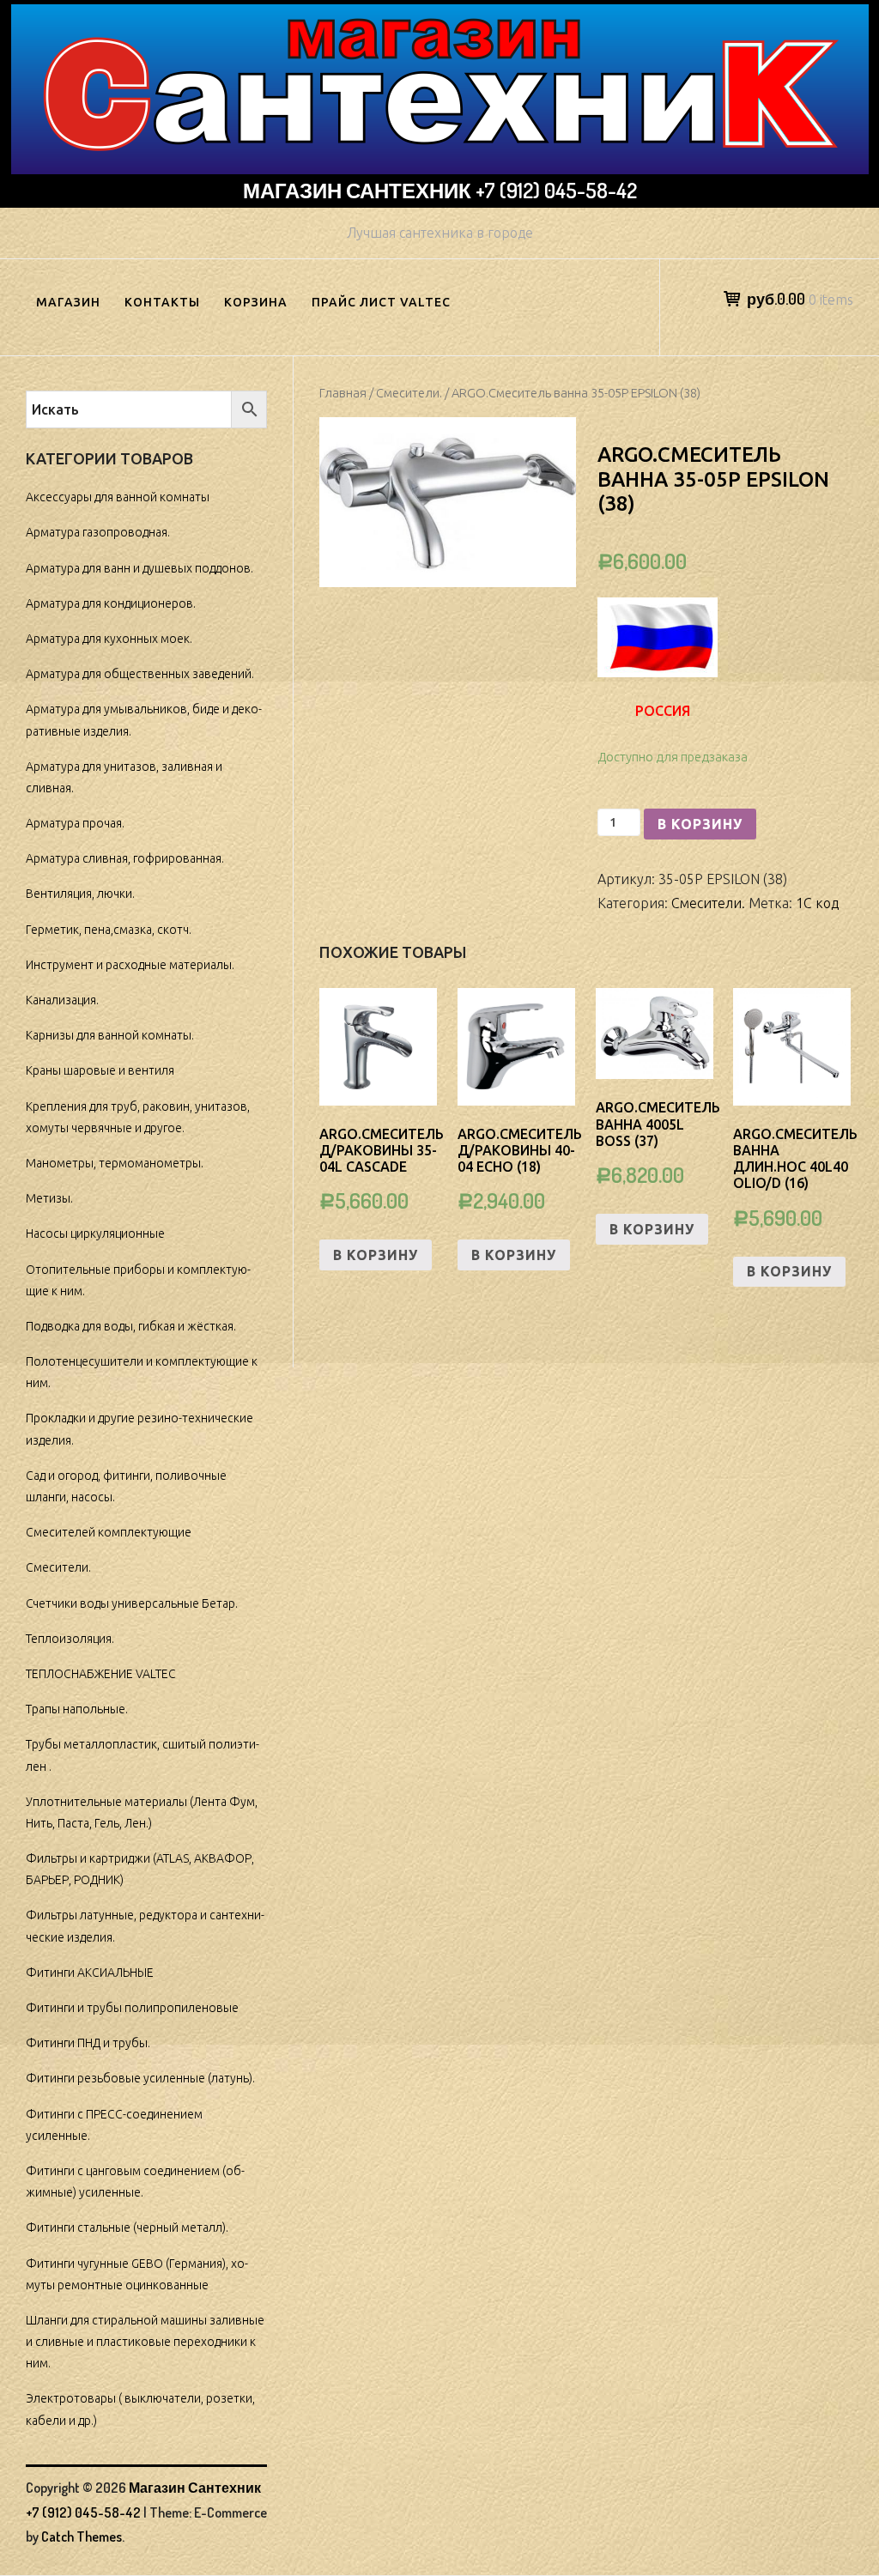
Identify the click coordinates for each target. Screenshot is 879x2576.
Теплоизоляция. (70, 1639)
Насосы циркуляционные (95, 1233)
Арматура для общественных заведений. (140, 674)
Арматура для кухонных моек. (109, 639)
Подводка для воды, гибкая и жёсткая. (131, 1326)
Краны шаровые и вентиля (100, 1070)
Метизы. (49, 1198)
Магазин (68, 302)
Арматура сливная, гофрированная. (125, 858)
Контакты (162, 302)
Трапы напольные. (77, 1709)
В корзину (700, 824)
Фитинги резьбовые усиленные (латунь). (140, 2078)
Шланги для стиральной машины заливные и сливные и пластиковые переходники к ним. (145, 2342)
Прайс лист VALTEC (381, 302)
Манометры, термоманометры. (115, 1163)
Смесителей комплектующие (109, 1532)
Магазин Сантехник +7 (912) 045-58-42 (440, 190)
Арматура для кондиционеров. (111, 603)
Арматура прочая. (75, 823)
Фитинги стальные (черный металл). (127, 2227)
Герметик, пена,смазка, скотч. (109, 930)
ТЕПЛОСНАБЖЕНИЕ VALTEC (101, 1674)
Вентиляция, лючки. (80, 894)
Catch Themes (82, 2537)
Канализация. (62, 1000)
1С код (817, 903)
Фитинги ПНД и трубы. (88, 2043)
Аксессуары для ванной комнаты (118, 497)
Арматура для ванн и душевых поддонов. (139, 568)
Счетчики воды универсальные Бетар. (132, 1603)
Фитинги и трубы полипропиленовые (132, 2008)
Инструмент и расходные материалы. (130, 965)
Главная (343, 393)
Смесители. (409, 393)
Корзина (256, 302)
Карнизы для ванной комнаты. (110, 1035)
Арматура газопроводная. (98, 532)
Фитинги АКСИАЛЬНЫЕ (90, 1973)
